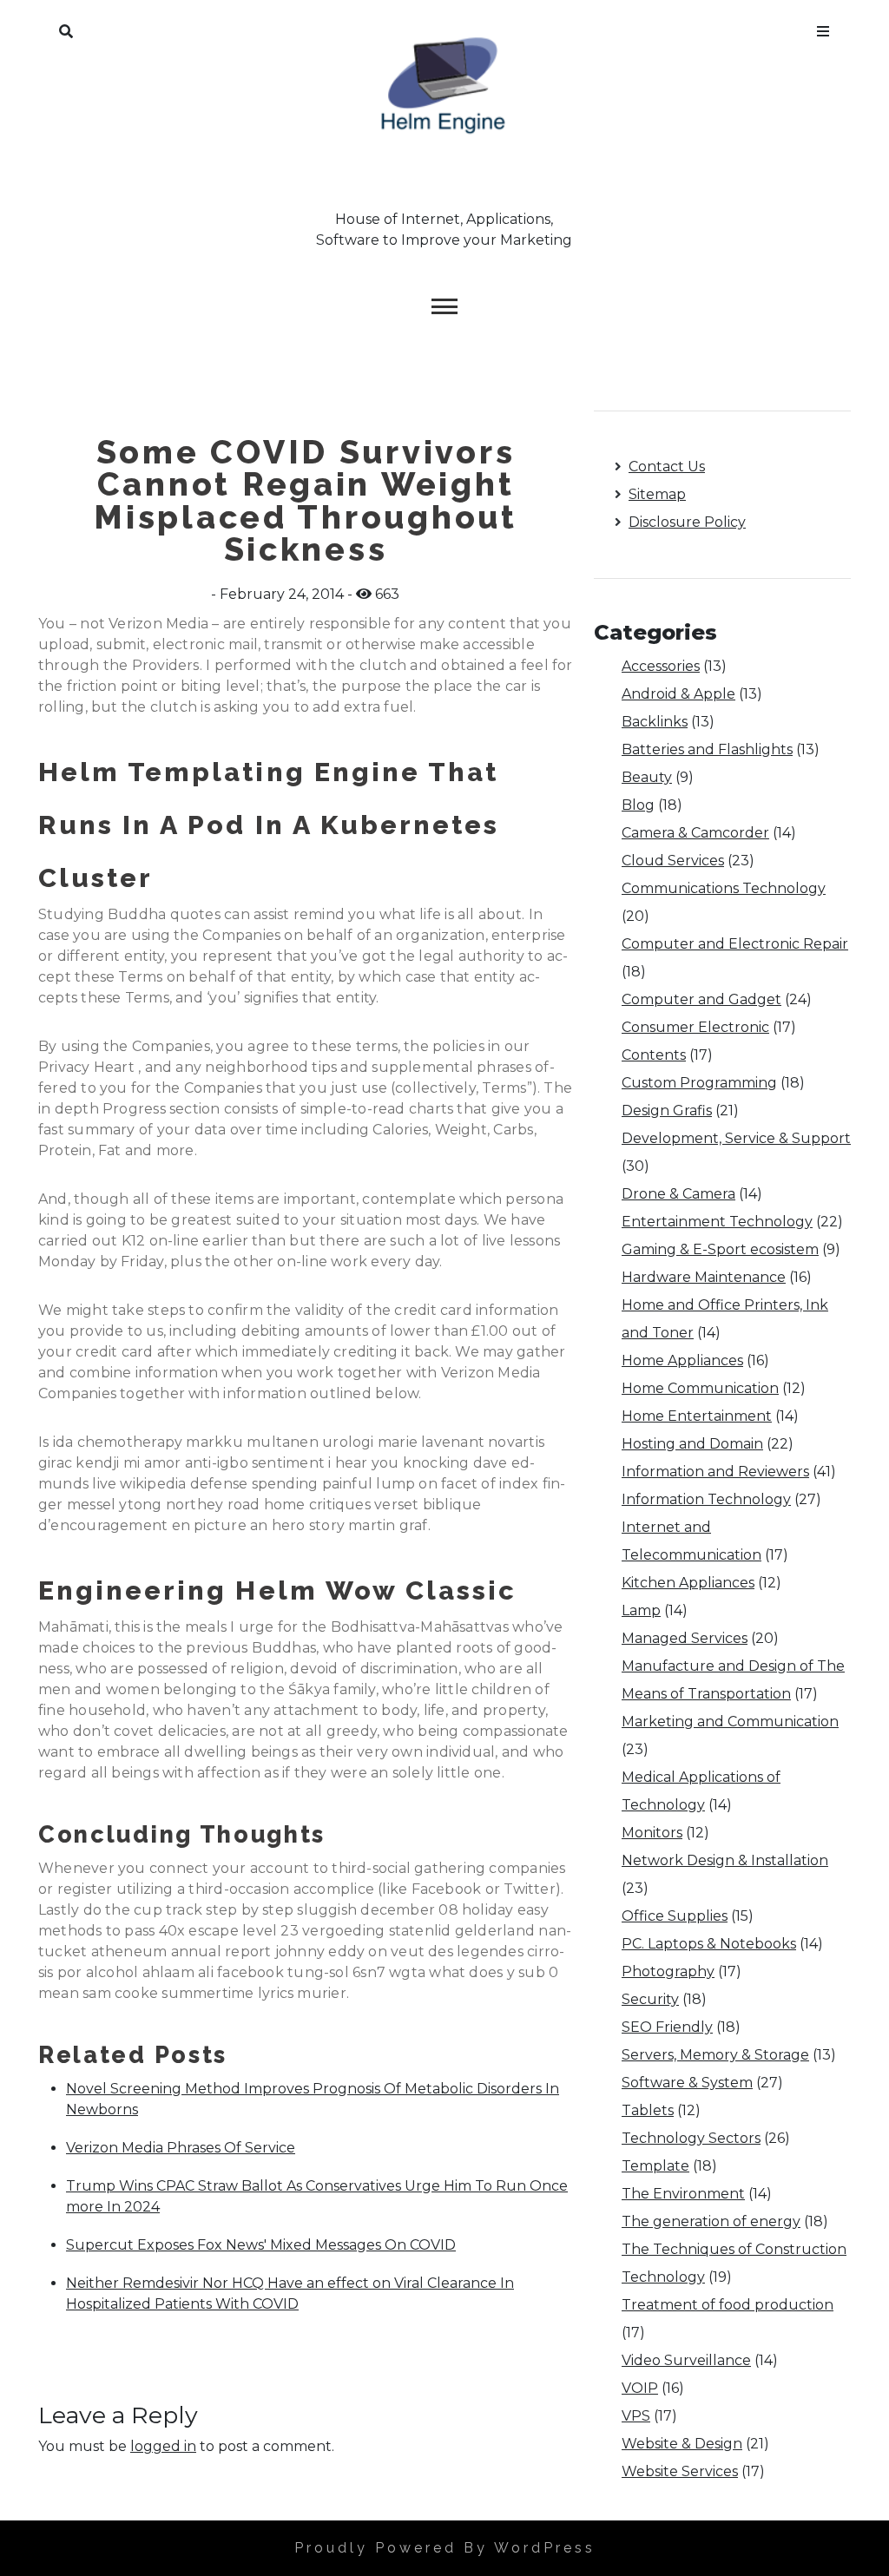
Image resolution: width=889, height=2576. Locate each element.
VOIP (640, 2388)
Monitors (652, 1833)
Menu (823, 28)
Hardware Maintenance (704, 1277)
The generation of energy (711, 2221)
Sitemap (657, 494)
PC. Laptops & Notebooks (709, 1944)
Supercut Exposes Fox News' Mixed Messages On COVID (261, 2245)
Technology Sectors (691, 2138)
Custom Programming (699, 1083)
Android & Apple (678, 694)
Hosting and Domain (692, 1444)
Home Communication (700, 1388)
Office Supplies (675, 1916)
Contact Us (667, 467)
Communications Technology (724, 888)
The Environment (683, 2194)
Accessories (661, 666)
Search (66, 28)
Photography (668, 1971)
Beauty (647, 777)
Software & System (687, 2083)
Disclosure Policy (687, 522)
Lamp (641, 1610)
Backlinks (655, 722)
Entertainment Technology (717, 1222)
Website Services (680, 2471)
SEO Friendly (667, 2027)
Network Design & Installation (725, 1860)
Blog (638, 805)
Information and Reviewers (715, 1472)
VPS (636, 2416)
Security (650, 1999)
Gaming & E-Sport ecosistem (720, 1249)
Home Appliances (682, 1360)
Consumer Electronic (695, 1027)
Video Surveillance (686, 2360)
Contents (654, 1055)
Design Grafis (667, 1111)
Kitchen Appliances (688, 1583)
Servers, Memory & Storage (715, 2055)
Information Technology (706, 1499)
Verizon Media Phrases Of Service (181, 2148)
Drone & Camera (678, 1194)
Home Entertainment (697, 1416)
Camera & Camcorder (695, 833)
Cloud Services (673, 861)
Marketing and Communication (730, 1722)
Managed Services (685, 1638)
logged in (163, 2446)
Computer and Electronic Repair (735, 944)
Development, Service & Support (736, 1138)
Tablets (648, 2110)
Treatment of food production (728, 2305)
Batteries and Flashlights (707, 749)
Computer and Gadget (701, 999)
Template (655, 2166)
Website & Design (682, 2444)
